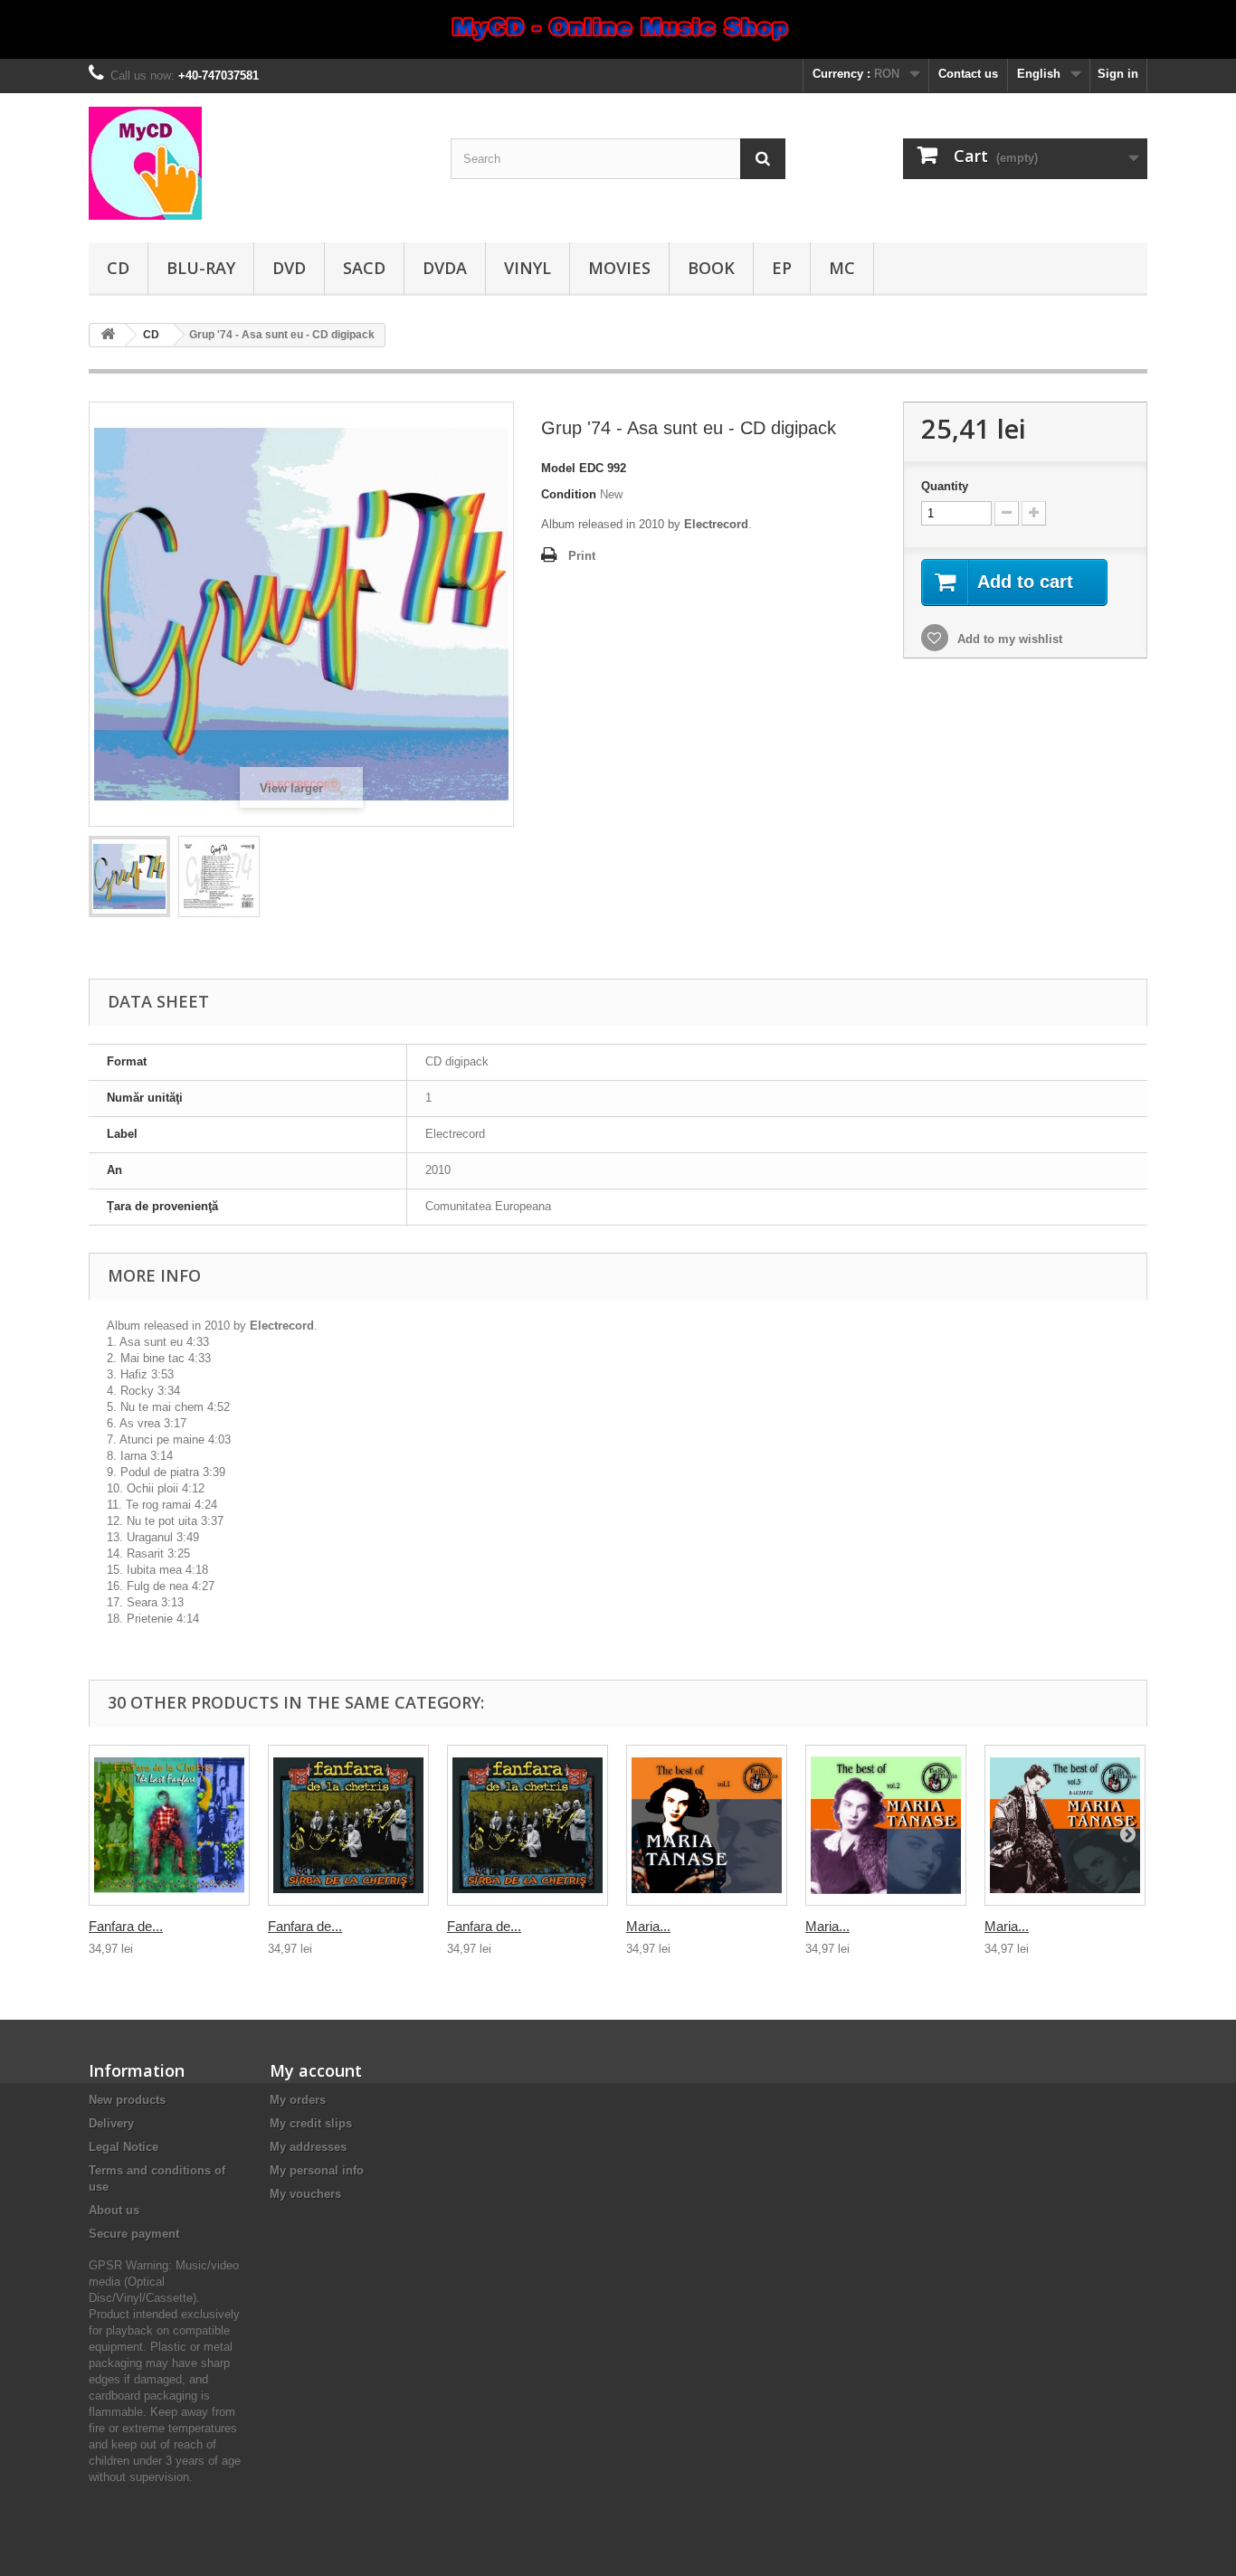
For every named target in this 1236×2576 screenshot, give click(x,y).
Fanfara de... (126, 1926)
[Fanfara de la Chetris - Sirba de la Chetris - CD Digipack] (348, 1825)
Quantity (945, 486)
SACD (364, 268)
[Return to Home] (108, 335)
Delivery (111, 2123)
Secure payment (134, 2234)
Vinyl (528, 268)
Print (582, 556)
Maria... (648, 1926)
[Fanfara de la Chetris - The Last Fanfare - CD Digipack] (169, 1825)
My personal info (317, 2170)
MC (842, 268)
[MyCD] (256, 163)
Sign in (1118, 74)
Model (558, 468)
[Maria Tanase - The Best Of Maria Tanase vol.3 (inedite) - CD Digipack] (1065, 1825)
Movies (619, 268)
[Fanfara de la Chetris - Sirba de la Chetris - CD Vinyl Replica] (528, 1825)
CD (118, 268)
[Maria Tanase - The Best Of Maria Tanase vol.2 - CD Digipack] (886, 1825)
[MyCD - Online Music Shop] (618, 29)
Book (711, 268)
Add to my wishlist (1008, 639)
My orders (298, 2100)
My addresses (308, 2147)
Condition (569, 494)
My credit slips (311, 2123)
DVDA (445, 268)
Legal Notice (124, 2147)
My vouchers (305, 2194)
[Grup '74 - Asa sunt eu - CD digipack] (129, 876)
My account (316, 2070)
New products (127, 2100)
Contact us (968, 74)
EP (782, 268)
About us (114, 2210)
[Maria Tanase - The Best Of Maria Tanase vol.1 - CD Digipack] (707, 1825)
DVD (289, 268)
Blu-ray (201, 268)
